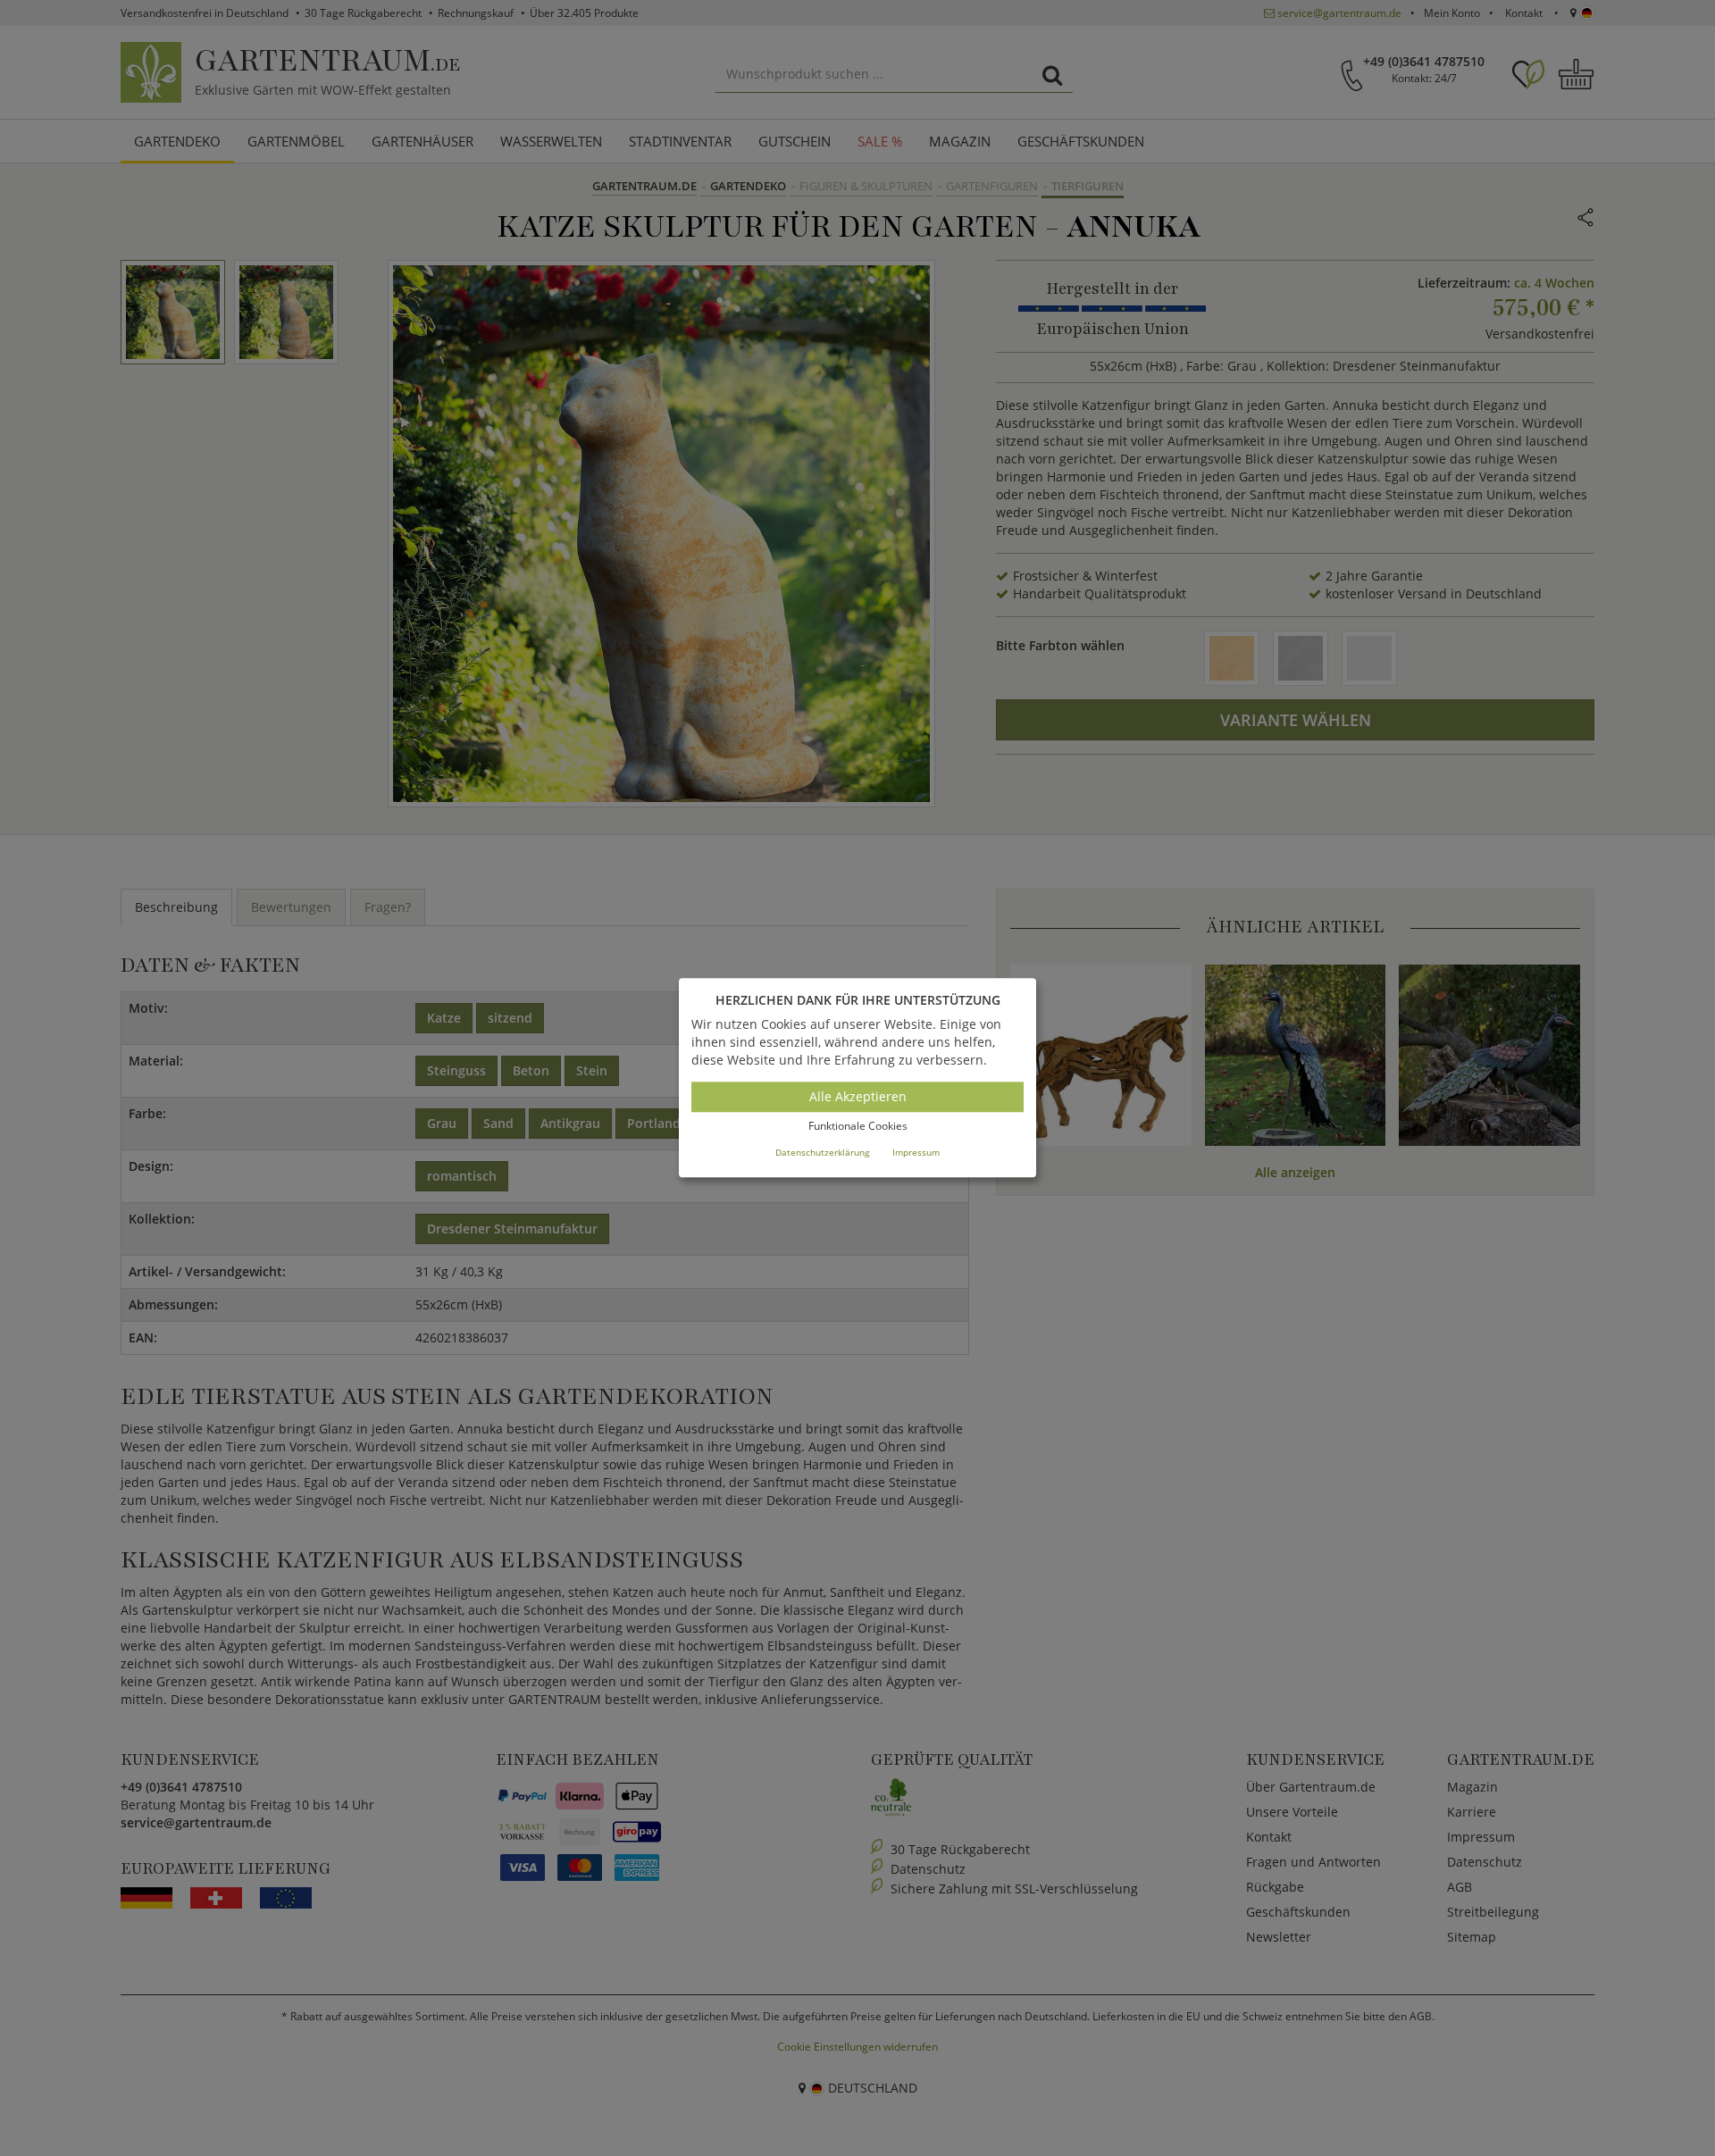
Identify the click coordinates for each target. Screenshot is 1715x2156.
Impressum (916, 1152)
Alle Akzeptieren (858, 1096)
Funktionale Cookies (858, 1126)
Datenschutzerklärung (822, 1152)
